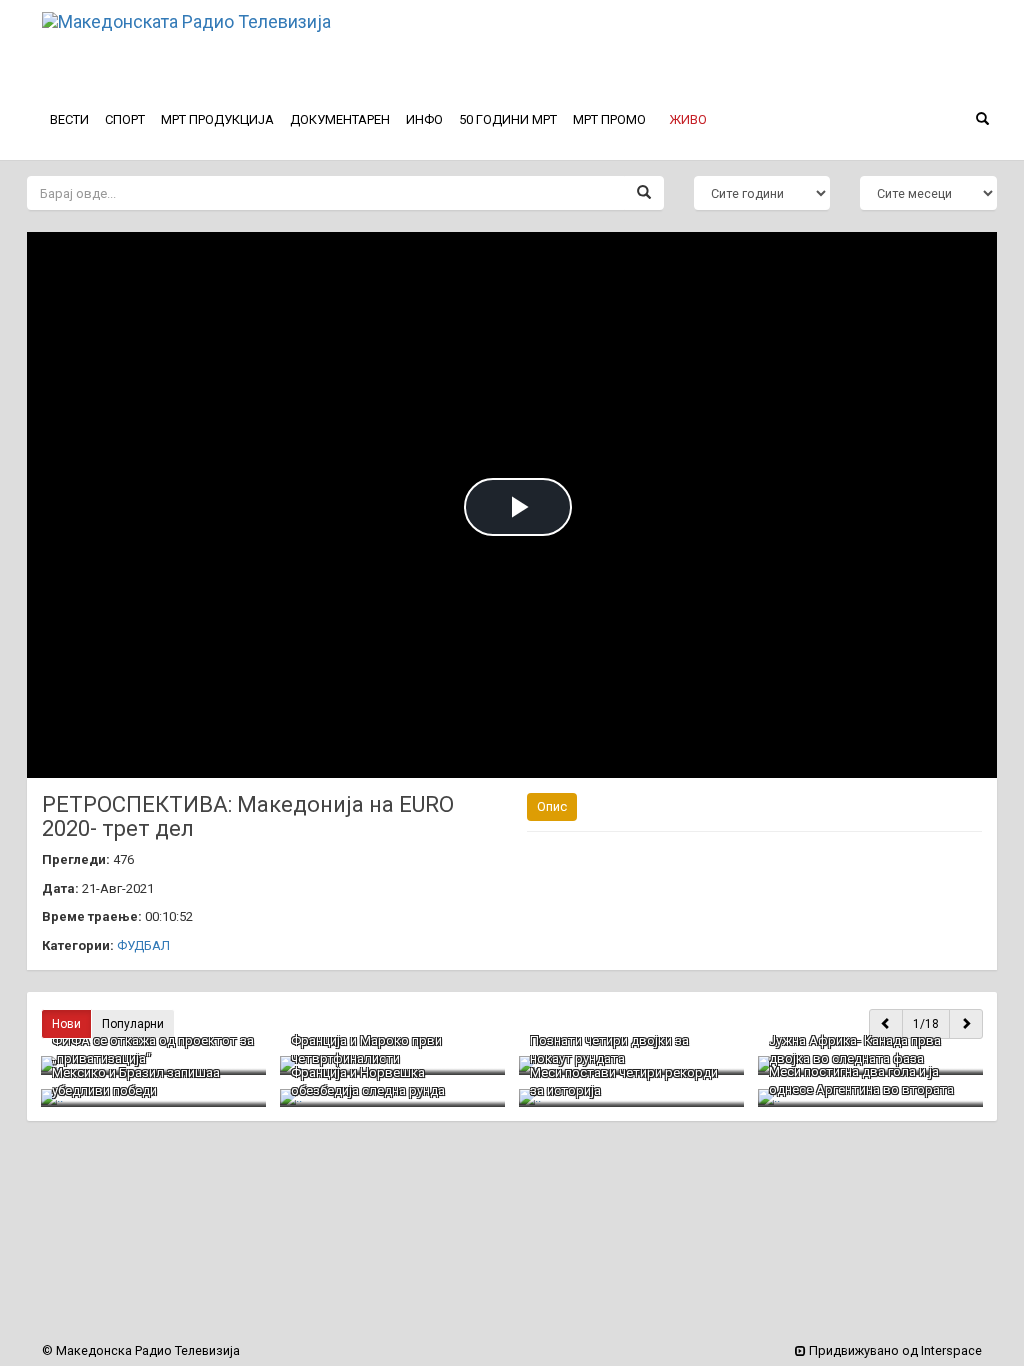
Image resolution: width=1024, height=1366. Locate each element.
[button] (688, 120)
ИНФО (424, 119)
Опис (552, 806)
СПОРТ (125, 119)
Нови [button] (66, 1024)
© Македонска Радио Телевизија (141, 1350)
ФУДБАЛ (143, 945)
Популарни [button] (133, 1024)
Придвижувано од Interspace (894, 1350)
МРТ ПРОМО (609, 119)
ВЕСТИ (69, 119)
